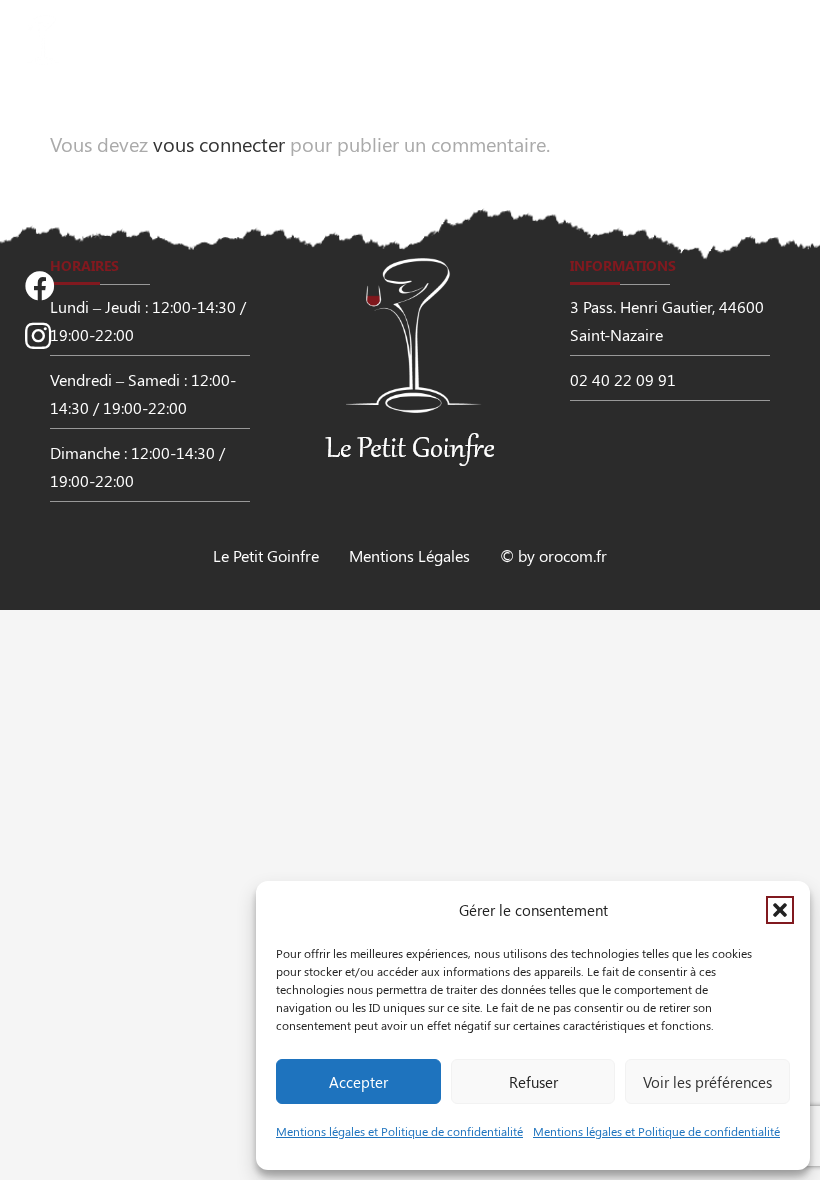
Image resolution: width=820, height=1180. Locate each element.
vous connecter (219, 143)
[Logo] (130, 40)
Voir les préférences (707, 1082)
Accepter (358, 1082)
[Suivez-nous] (40, 286)
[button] (780, 910)
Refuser (533, 1082)
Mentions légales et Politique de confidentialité (399, 1131)
